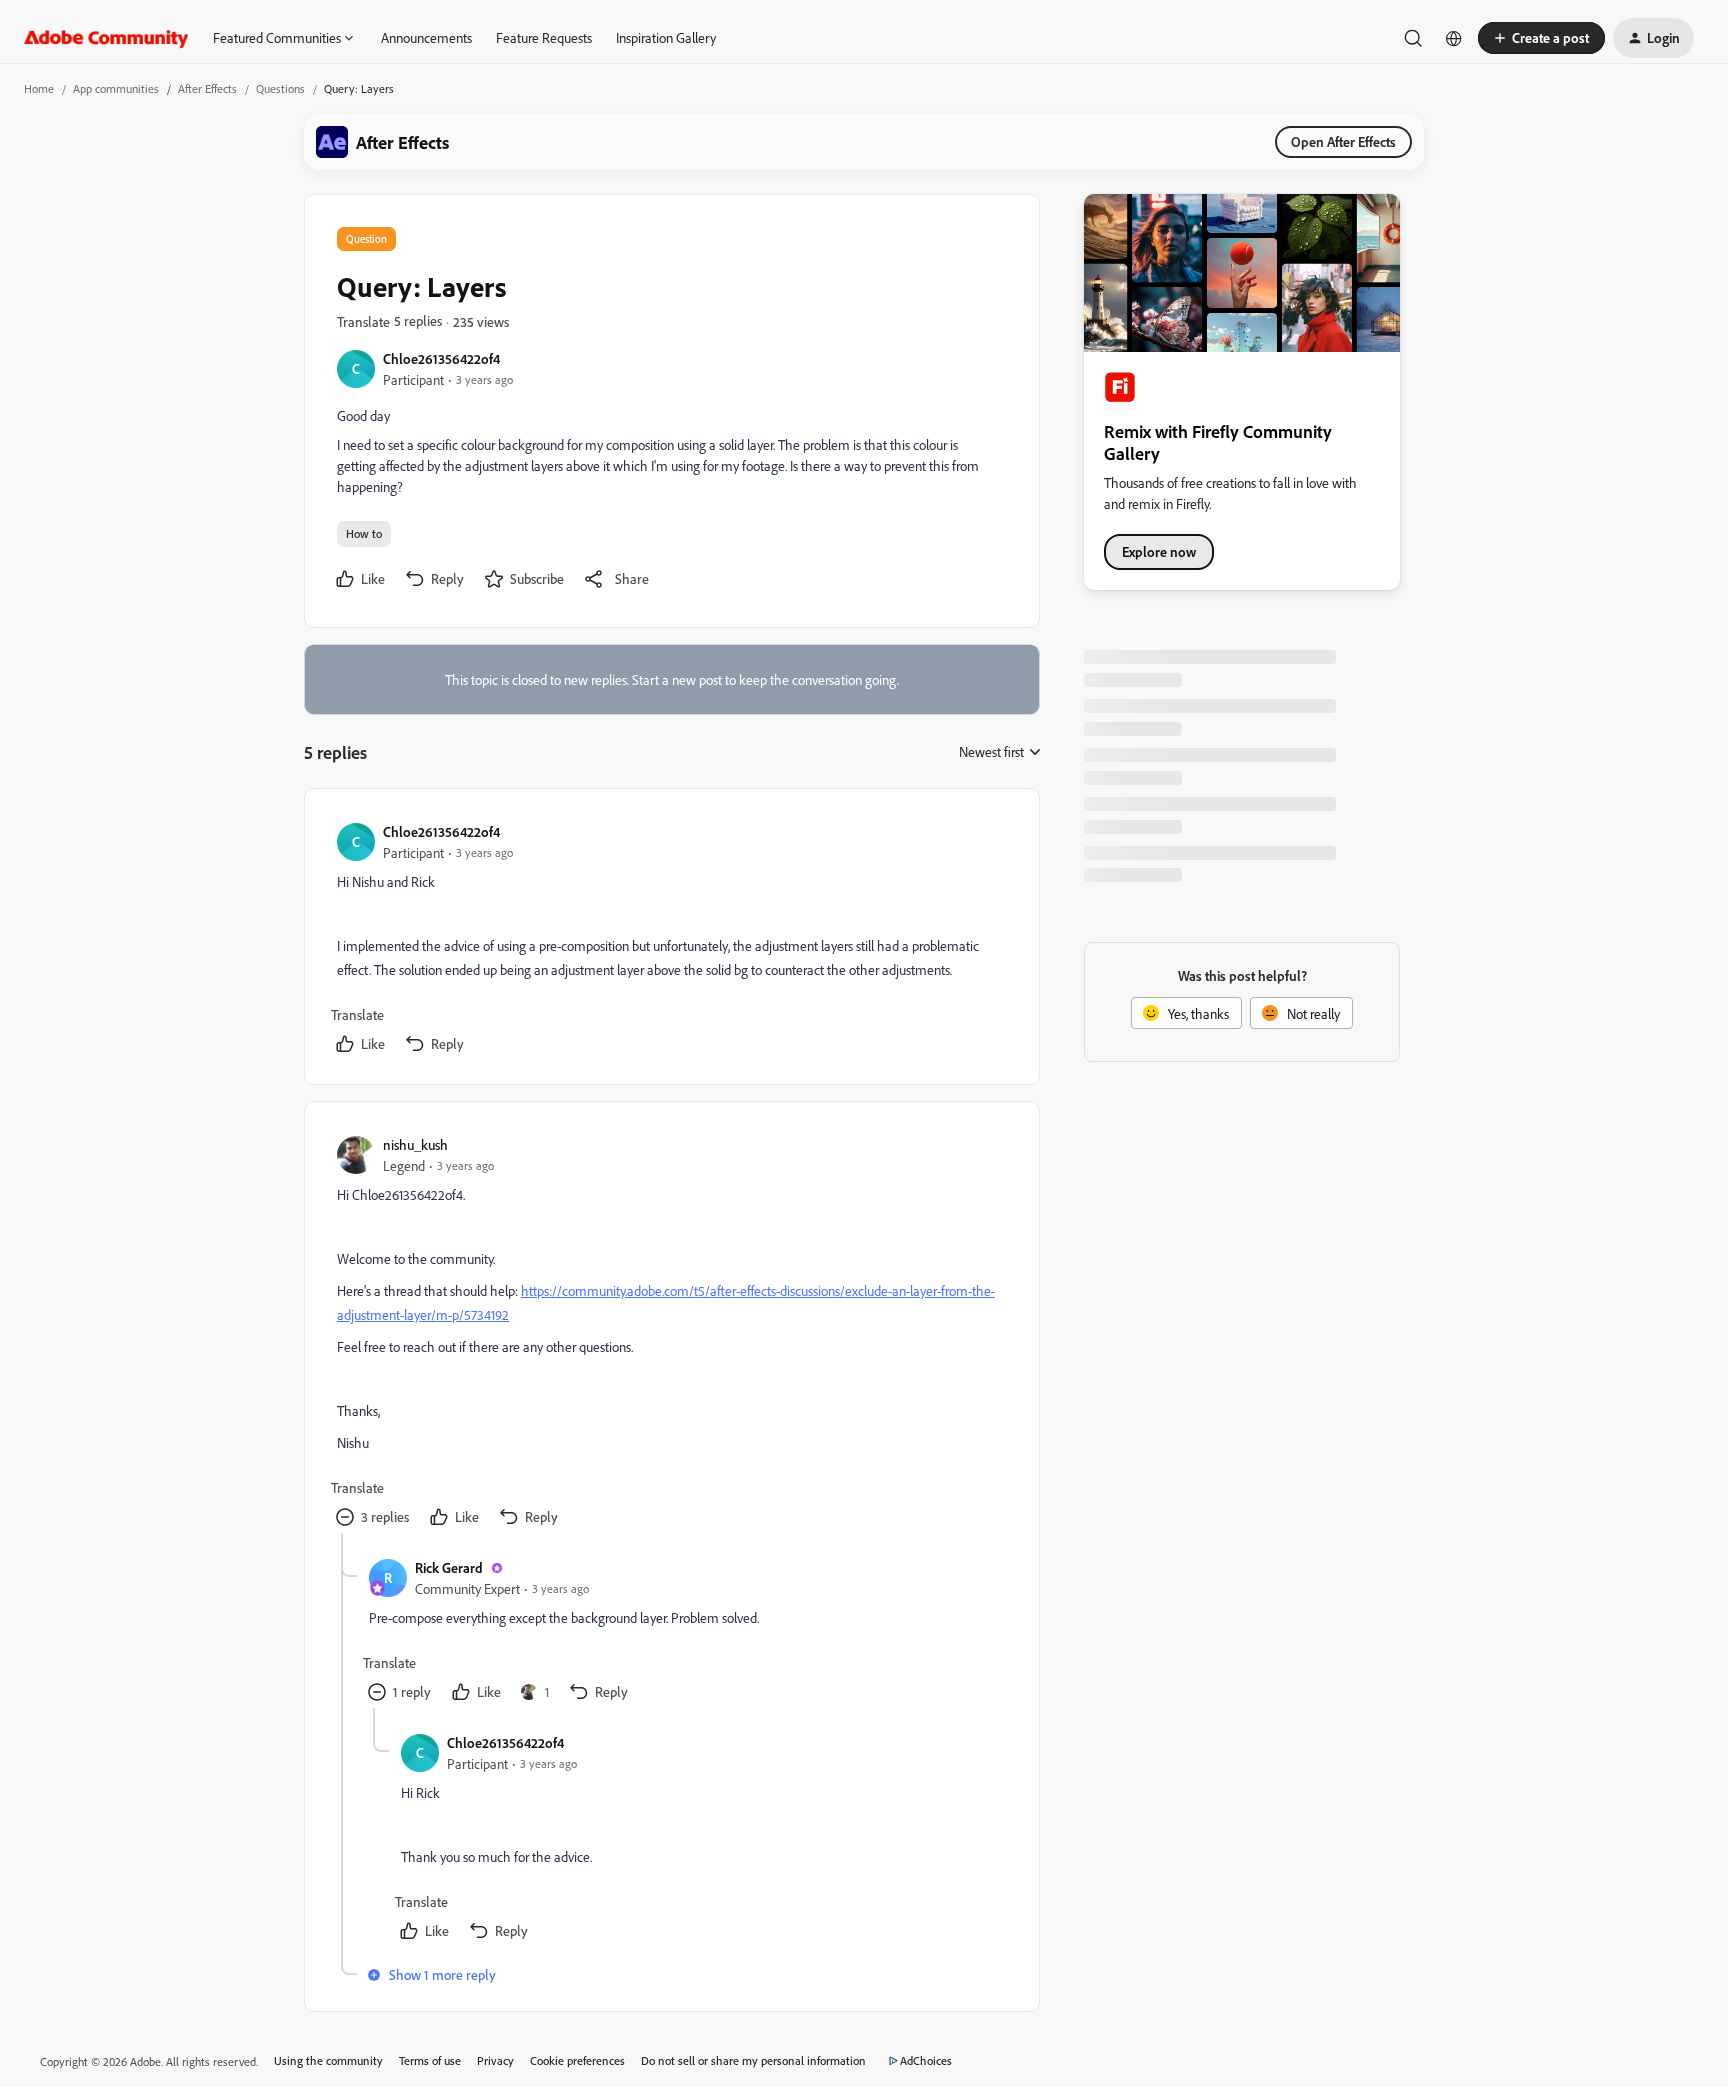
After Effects (207, 88)
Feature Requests (544, 37)
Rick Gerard (449, 1567)
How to (364, 533)
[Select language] (1454, 38)
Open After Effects (1343, 141)
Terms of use (430, 2060)
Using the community (328, 2060)
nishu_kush (415, 1144)
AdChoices (926, 2060)
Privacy (495, 2060)
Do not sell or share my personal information (753, 2060)
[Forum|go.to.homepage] (106, 38)
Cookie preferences (577, 2060)
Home (39, 88)
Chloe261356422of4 (441, 358)
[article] (671, 940)
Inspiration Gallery (666, 37)
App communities (116, 88)
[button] (1541, 38)
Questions (280, 88)
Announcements (426, 37)
